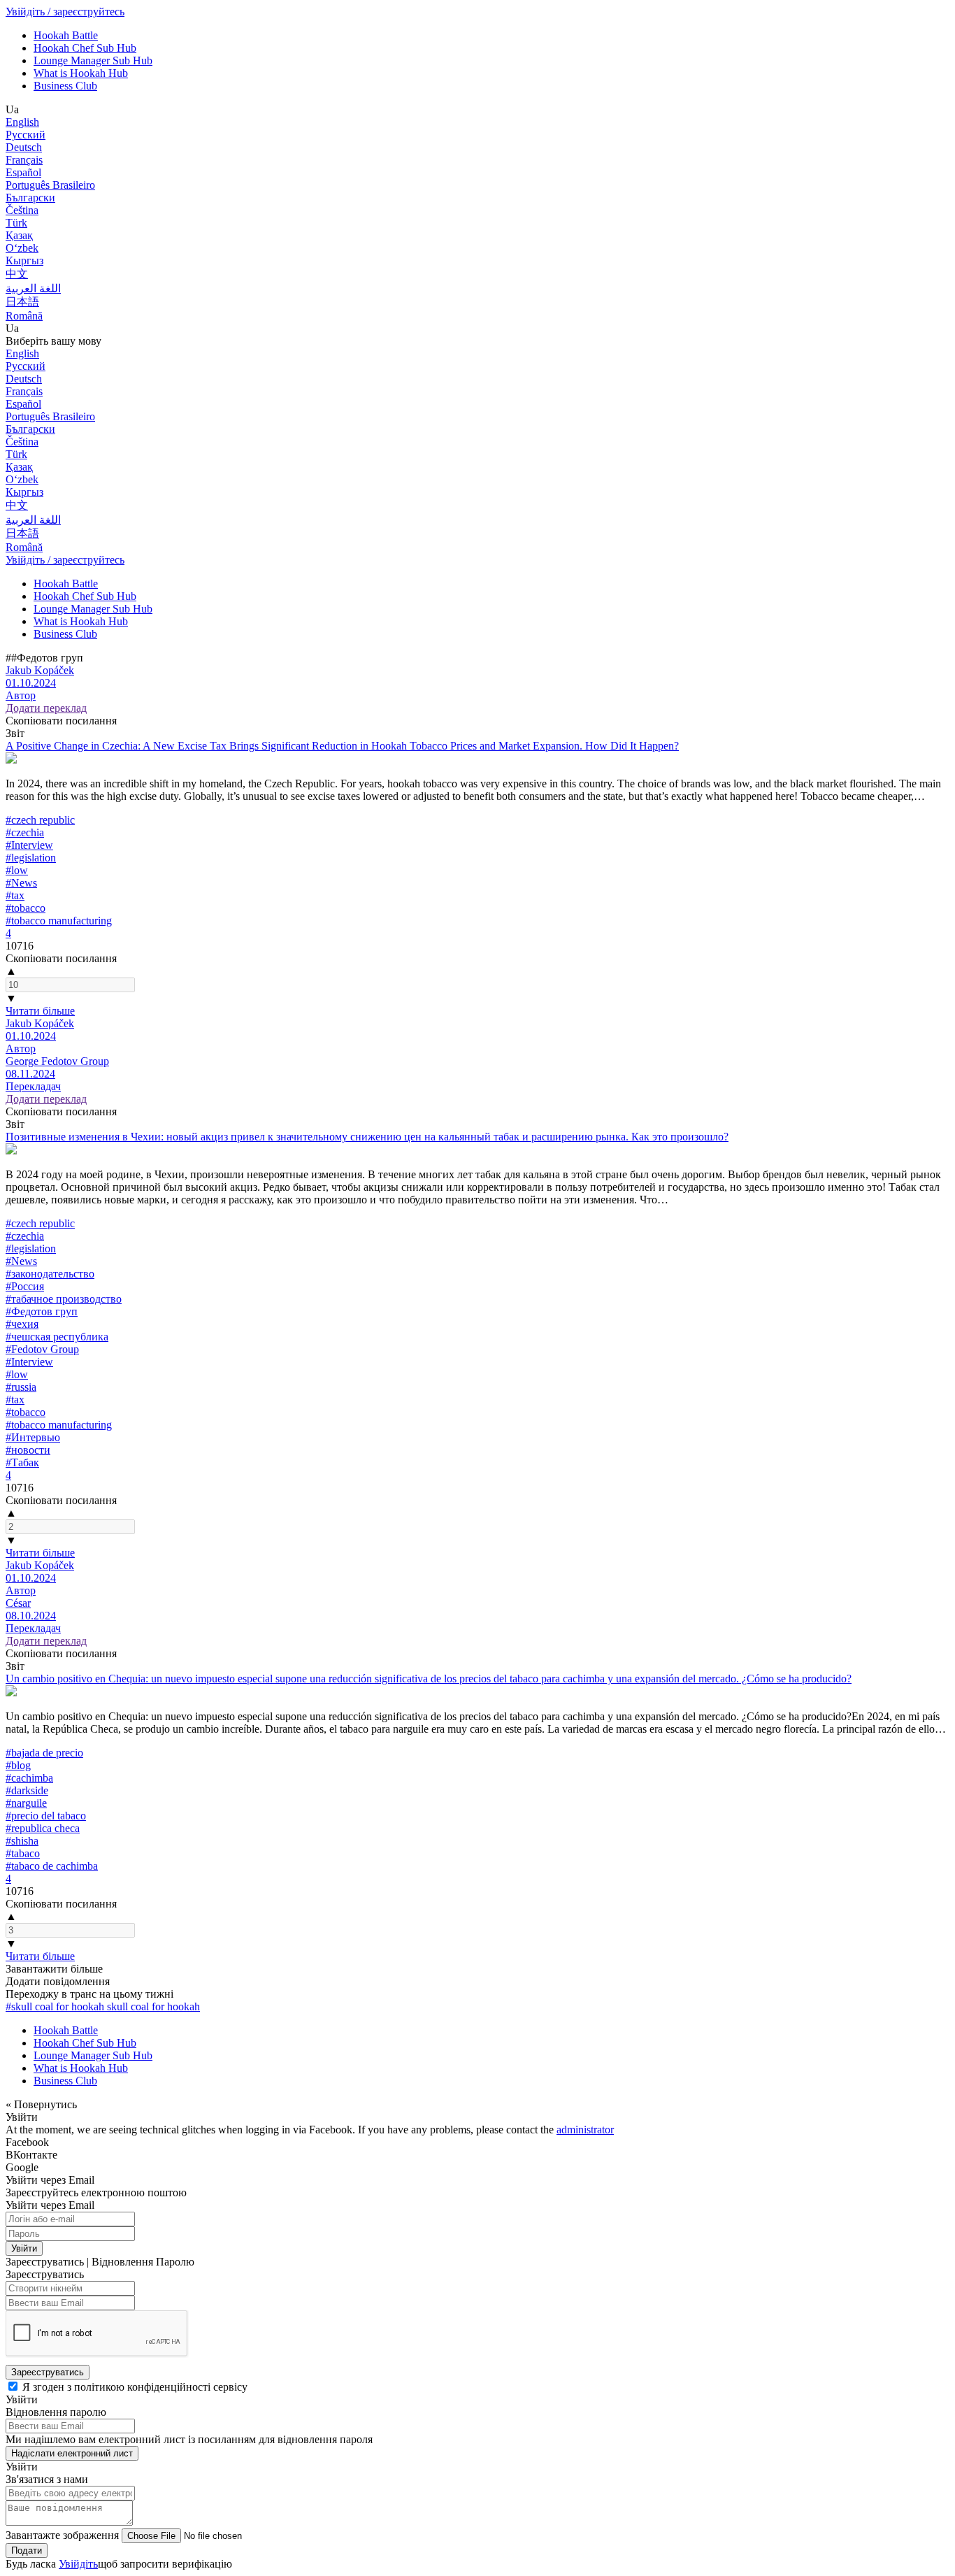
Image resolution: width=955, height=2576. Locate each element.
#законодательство (50, 1274)
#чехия (22, 1324)
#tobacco (26, 908)
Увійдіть (78, 2564)
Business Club (65, 86)
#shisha (22, 1841)
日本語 (22, 302)
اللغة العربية (33, 288)
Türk (16, 223)
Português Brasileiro (50, 185)
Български (30, 198)
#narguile (26, 1803)
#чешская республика (57, 1337)
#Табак (22, 1462)
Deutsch (24, 147)
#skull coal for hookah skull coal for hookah (103, 2006)
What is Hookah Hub (81, 73)
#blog (18, 1765)
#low (17, 870)
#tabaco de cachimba (52, 1866)
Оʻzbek (22, 248)
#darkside (27, 1790)
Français (24, 160)
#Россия (25, 1286)
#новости (28, 1450)
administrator (585, 2130)
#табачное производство (64, 1299)
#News (21, 883)
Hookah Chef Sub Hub (85, 48)
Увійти (24, 2248)
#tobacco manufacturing (59, 921)
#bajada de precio (44, 1753)
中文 (17, 274)
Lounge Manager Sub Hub (93, 60)
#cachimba (29, 1778)
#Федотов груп (42, 1311)
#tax (15, 895)
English (22, 122)
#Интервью (33, 1437)
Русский (26, 135)
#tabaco (23, 1853)
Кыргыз (24, 260)
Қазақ (19, 235)
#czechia (25, 832)
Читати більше (40, 1011)
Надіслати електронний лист (72, 2453)
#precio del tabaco (46, 1816)
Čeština (22, 210)
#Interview (29, 845)
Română (24, 316)
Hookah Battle (66, 35)
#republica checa (43, 1828)
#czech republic (40, 820)
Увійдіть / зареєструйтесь (65, 12)
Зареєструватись (48, 2372)
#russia (21, 1387)
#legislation (31, 858)
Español (23, 172)
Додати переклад (46, 708)
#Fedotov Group (42, 1349)
